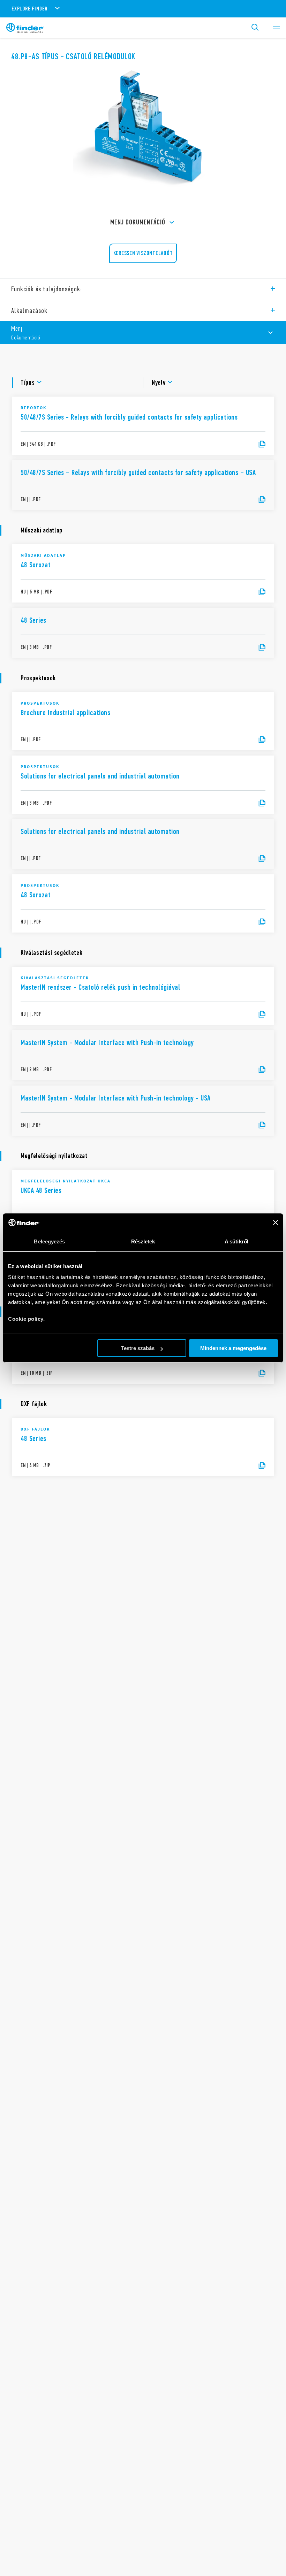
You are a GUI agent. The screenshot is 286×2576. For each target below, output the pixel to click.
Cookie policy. (26, 1319)
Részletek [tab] (143, 1241)
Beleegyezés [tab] (49, 1241)
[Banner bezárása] (276, 1222)
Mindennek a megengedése (233, 1348)
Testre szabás (138, 1348)
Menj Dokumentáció (138, 222)
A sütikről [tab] (236, 1241)
